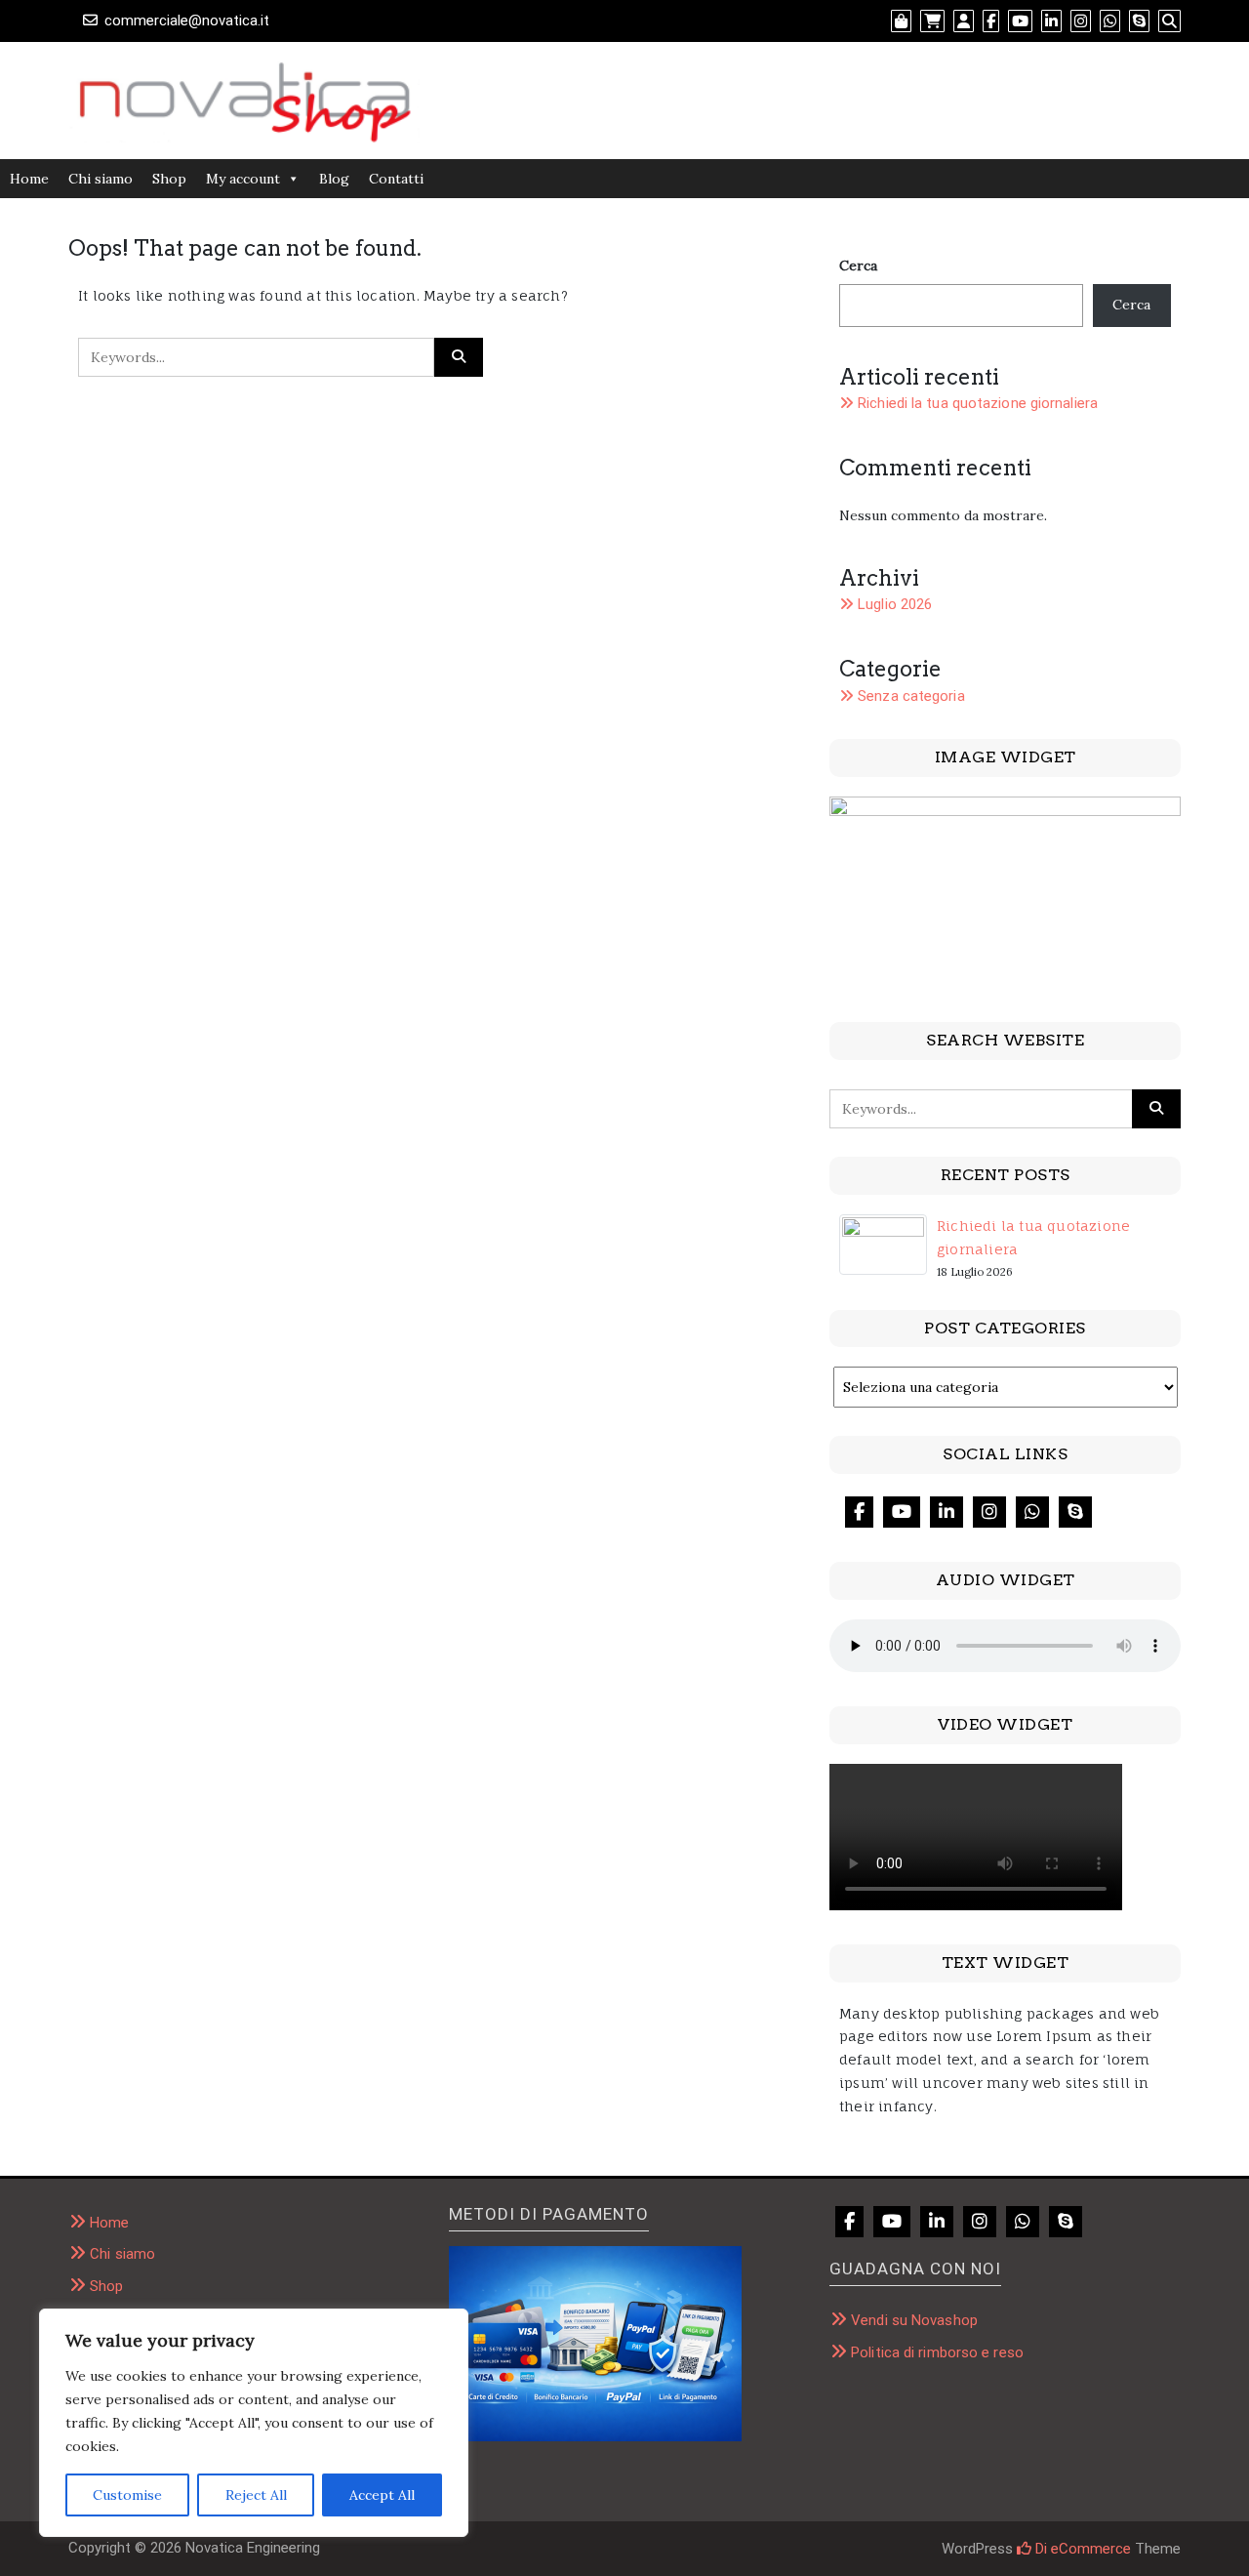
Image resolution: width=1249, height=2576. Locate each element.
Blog (334, 179)
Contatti (396, 179)
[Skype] (1075, 1512)
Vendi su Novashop (914, 2320)
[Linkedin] (947, 1512)
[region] (254, 2423)
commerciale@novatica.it (187, 20)
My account (243, 179)
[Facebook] (859, 1512)
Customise (127, 2495)
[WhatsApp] (1032, 1512)
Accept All (382, 2495)
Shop (169, 179)
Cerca (858, 266)
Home (29, 179)
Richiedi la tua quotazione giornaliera (978, 403)
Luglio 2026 (895, 604)
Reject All (256, 2495)
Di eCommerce (1081, 2549)
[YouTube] (902, 1512)
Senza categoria (911, 696)
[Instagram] (989, 1512)
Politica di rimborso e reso (937, 2352)
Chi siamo (101, 179)
